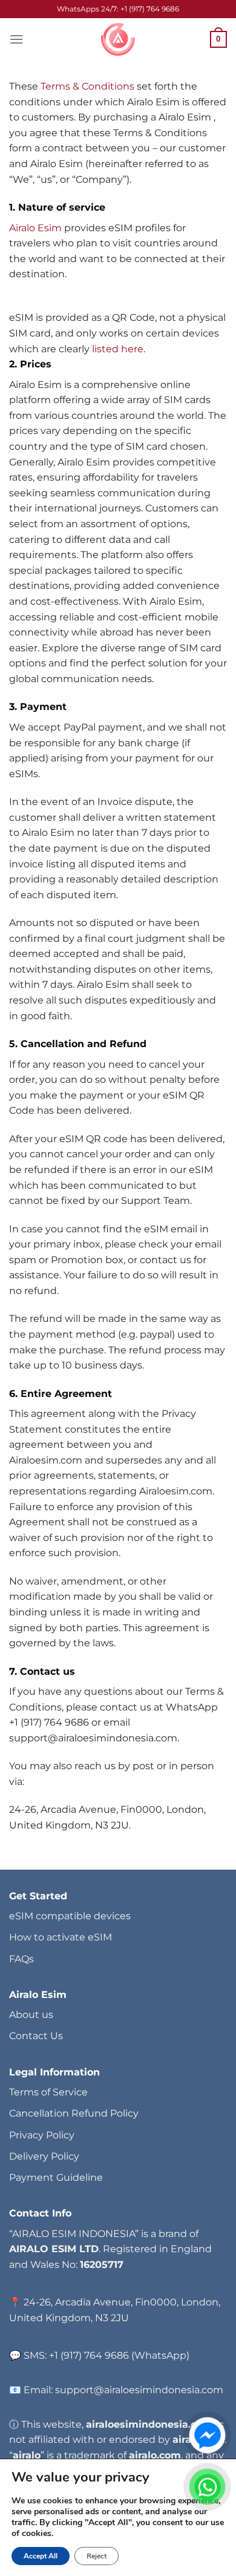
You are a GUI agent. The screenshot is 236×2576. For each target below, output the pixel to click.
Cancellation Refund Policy (74, 2113)
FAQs (21, 1959)
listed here (118, 349)
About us (31, 2015)
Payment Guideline (56, 2177)
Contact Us (36, 2036)
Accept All (41, 2556)
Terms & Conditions (87, 86)
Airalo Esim (37, 228)
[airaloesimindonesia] (118, 39)
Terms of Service (48, 2092)
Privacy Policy (42, 2135)
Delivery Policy (44, 2156)
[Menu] (16, 39)
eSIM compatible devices (70, 1916)
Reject (97, 2556)
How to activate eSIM (61, 1937)
